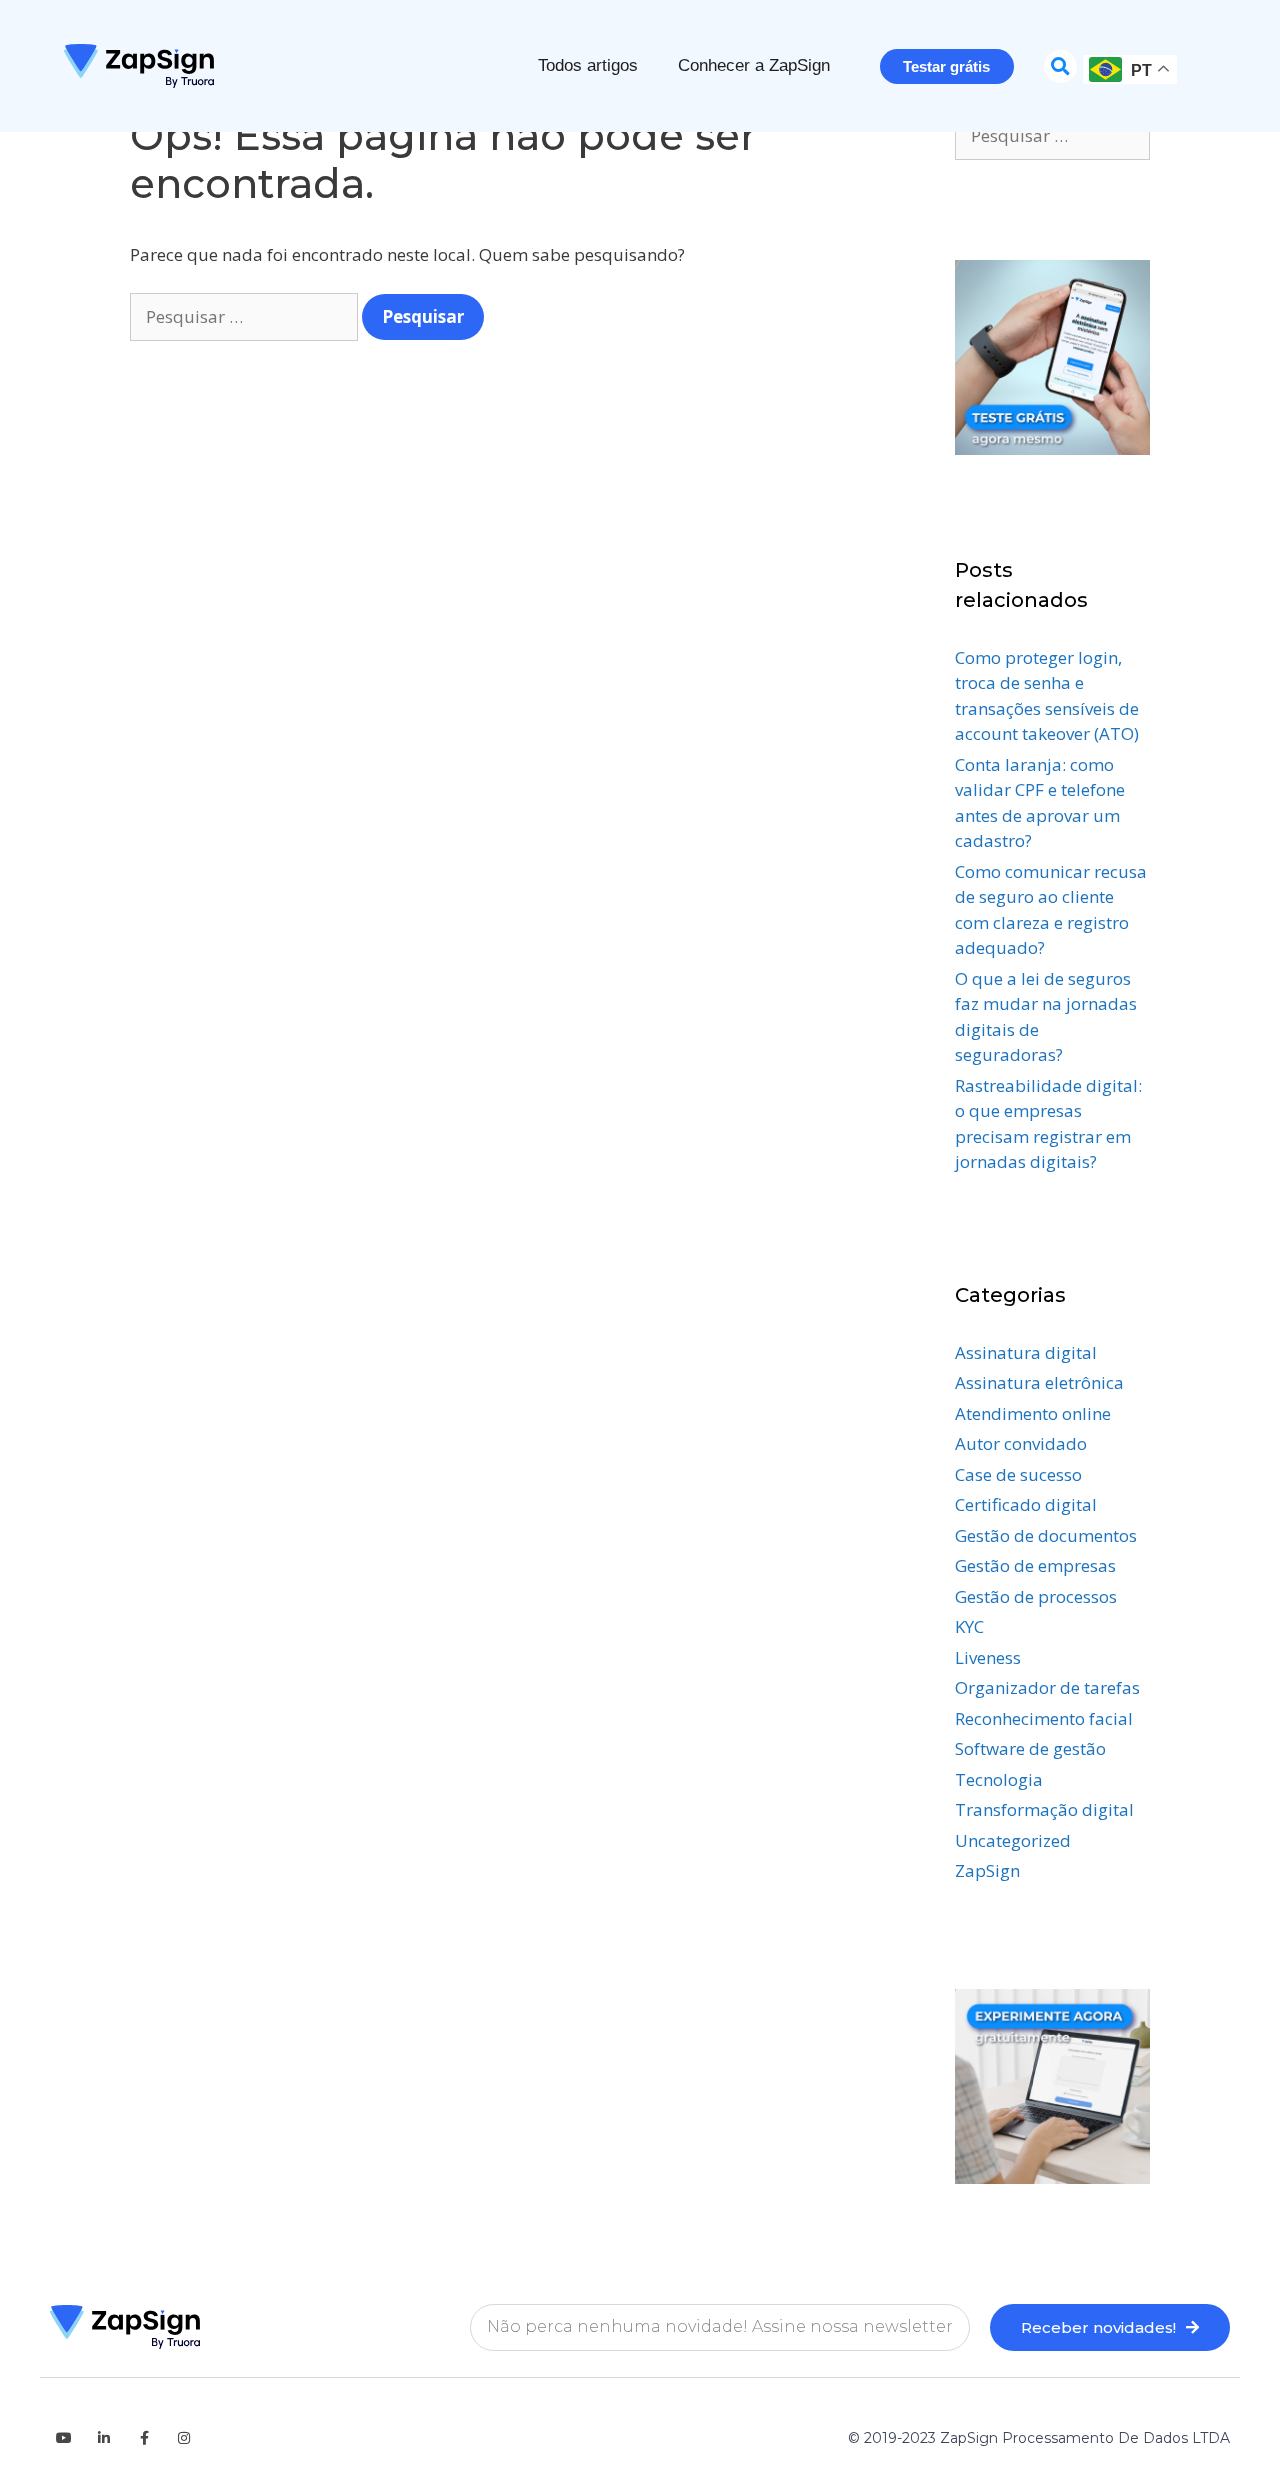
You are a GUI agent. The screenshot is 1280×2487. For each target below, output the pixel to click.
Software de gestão (1030, 1748)
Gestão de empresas (1035, 1565)
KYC (969, 1626)
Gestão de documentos (1046, 1535)
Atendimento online (1033, 1413)
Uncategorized (1013, 1840)
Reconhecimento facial (1044, 1718)
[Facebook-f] (144, 2438)
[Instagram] (184, 2438)
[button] (1060, 66)
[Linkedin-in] (104, 2438)
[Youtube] (64, 2438)
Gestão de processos (1036, 1596)
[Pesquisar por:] (246, 316)
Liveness (988, 1657)
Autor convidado (1021, 1443)
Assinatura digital (1026, 1352)
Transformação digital (1044, 1809)
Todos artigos (588, 65)
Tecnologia (999, 1779)
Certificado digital (1026, 1504)
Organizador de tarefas (1047, 1687)
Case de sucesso (1018, 1474)
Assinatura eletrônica (1039, 1382)
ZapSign (987, 1870)
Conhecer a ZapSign (754, 65)
